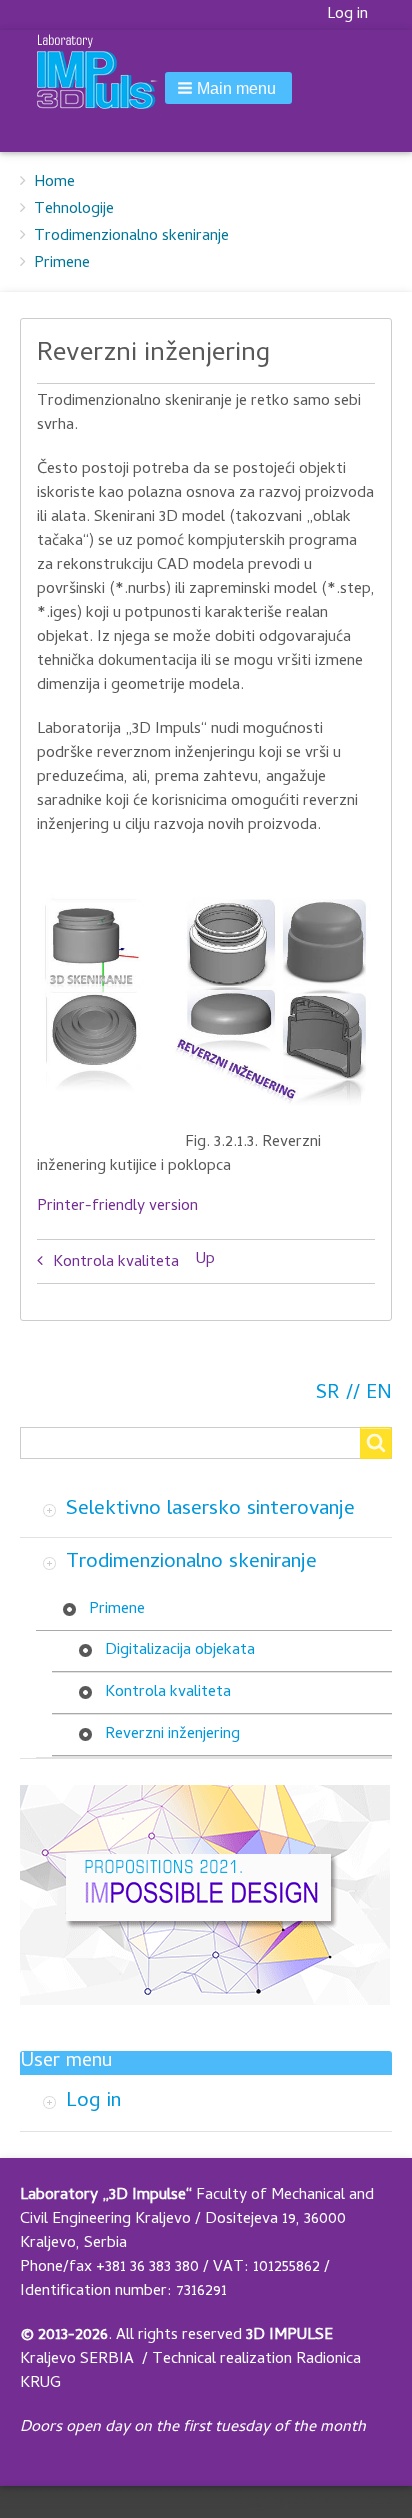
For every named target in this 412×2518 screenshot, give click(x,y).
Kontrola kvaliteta (116, 1263)
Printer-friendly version (117, 1207)
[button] (228, 88)
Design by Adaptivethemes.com (316, 2502)
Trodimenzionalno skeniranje (131, 237)
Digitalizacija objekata (180, 1651)
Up (205, 1260)
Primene (62, 264)
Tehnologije (74, 210)
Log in (347, 15)
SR (328, 1394)
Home (54, 183)
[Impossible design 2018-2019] (205, 1896)
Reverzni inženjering (172, 1735)
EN (379, 1394)
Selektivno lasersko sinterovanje (210, 1510)
